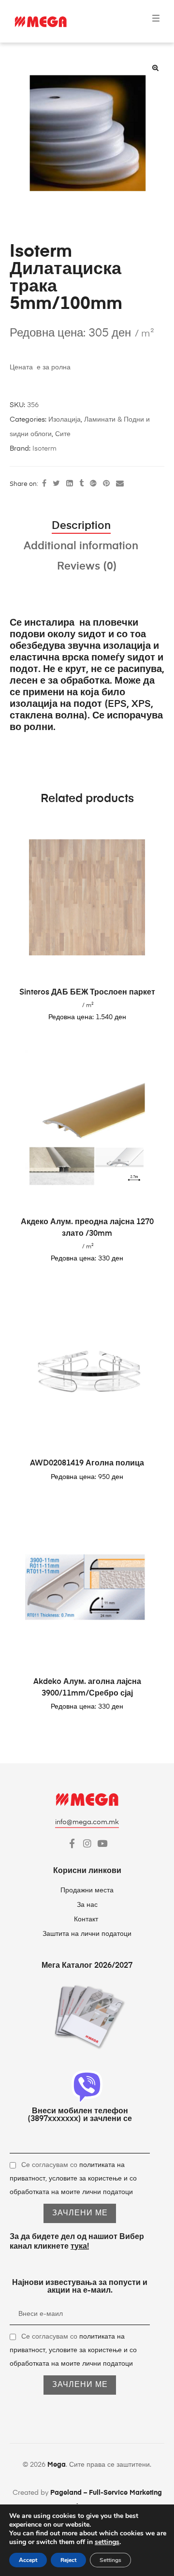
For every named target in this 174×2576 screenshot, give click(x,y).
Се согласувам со (73, 2179)
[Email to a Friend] (120, 484)
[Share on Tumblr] (81, 484)
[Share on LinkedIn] (70, 484)
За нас (87, 1905)
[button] (155, 68)
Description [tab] (81, 526)
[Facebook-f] (72, 1843)
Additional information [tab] (81, 546)
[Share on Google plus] (93, 484)
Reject (68, 2560)
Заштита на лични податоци (87, 1934)
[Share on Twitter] (56, 484)
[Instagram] (87, 1843)
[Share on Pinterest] (106, 484)
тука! (80, 2247)
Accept (28, 2560)
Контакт (87, 1919)
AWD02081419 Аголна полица (87, 1464)
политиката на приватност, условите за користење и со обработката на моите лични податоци (73, 2179)
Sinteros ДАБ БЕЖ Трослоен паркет (87, 993)
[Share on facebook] (44, 484)
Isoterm (44, 449)
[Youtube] (102, 1843)
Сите (63, 434)
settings (107, 2542)
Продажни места (87, 1890)
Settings (110, 2560)
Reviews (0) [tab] (87, 567)
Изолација (65, 420)
